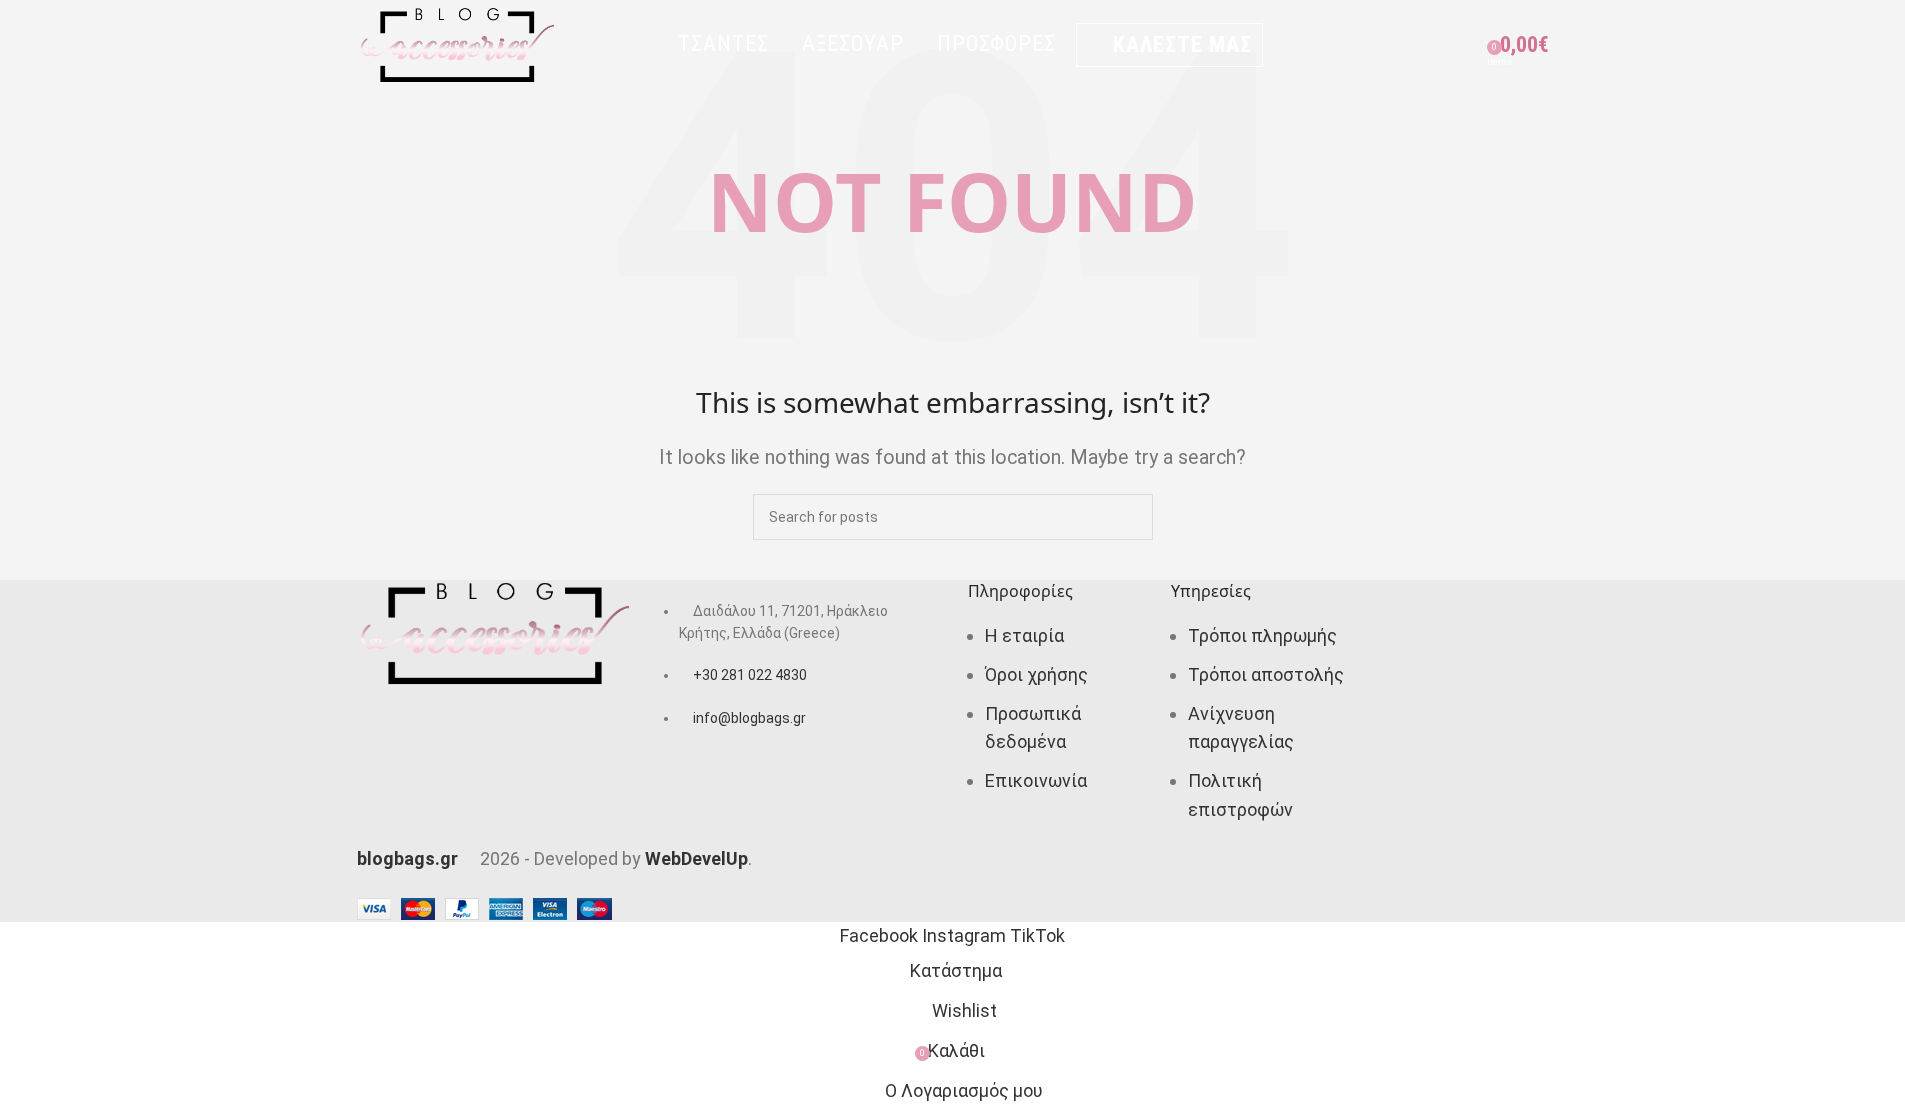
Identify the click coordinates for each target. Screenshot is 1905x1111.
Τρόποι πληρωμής (1262, 635)
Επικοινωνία (1036, 780)
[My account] (1393, 45)
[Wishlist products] (1465, 45)
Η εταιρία (1024, 635)
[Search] (1429, 45)
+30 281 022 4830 (750, 675)
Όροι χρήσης (1036, 674)
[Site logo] (457, 43)
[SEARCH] (1130, 517)
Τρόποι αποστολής (1266, 674)
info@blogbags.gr (749, 718)
